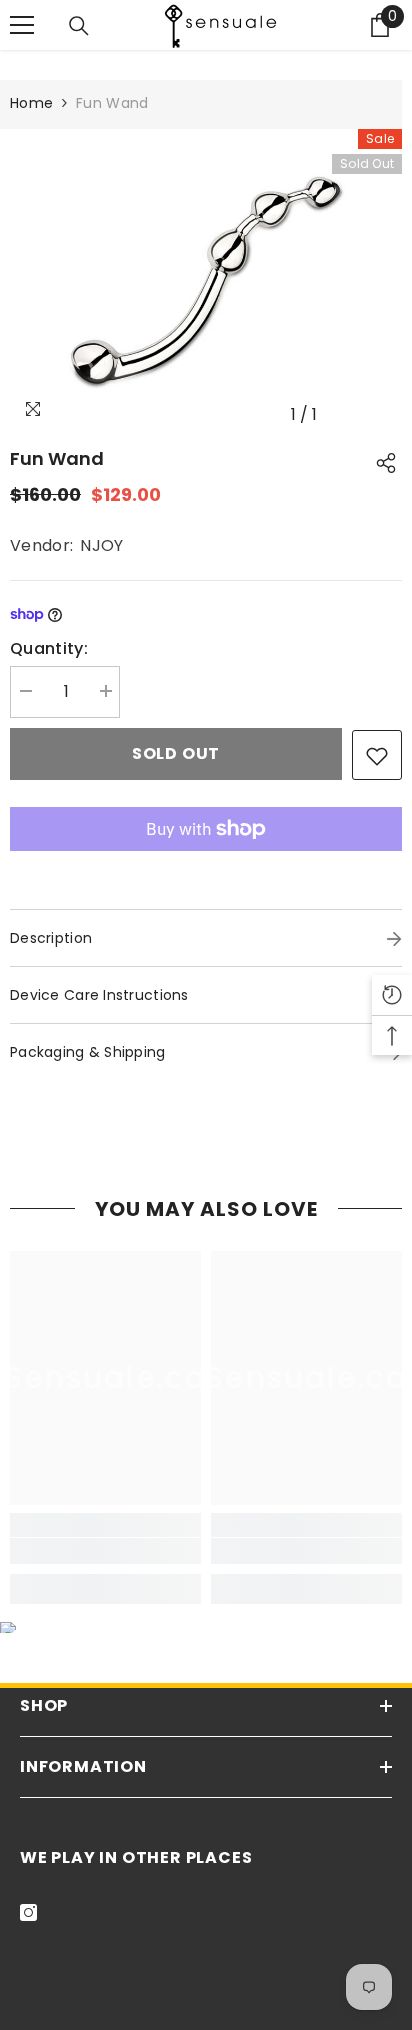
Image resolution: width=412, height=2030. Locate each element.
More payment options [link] (206, 864)
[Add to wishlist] (377, 755)
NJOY (101, 545)
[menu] (22, 25)
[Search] (79, 26)
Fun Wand (57, 458)
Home (31, 103)
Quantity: (49, 648)
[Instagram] (28, 1912)
